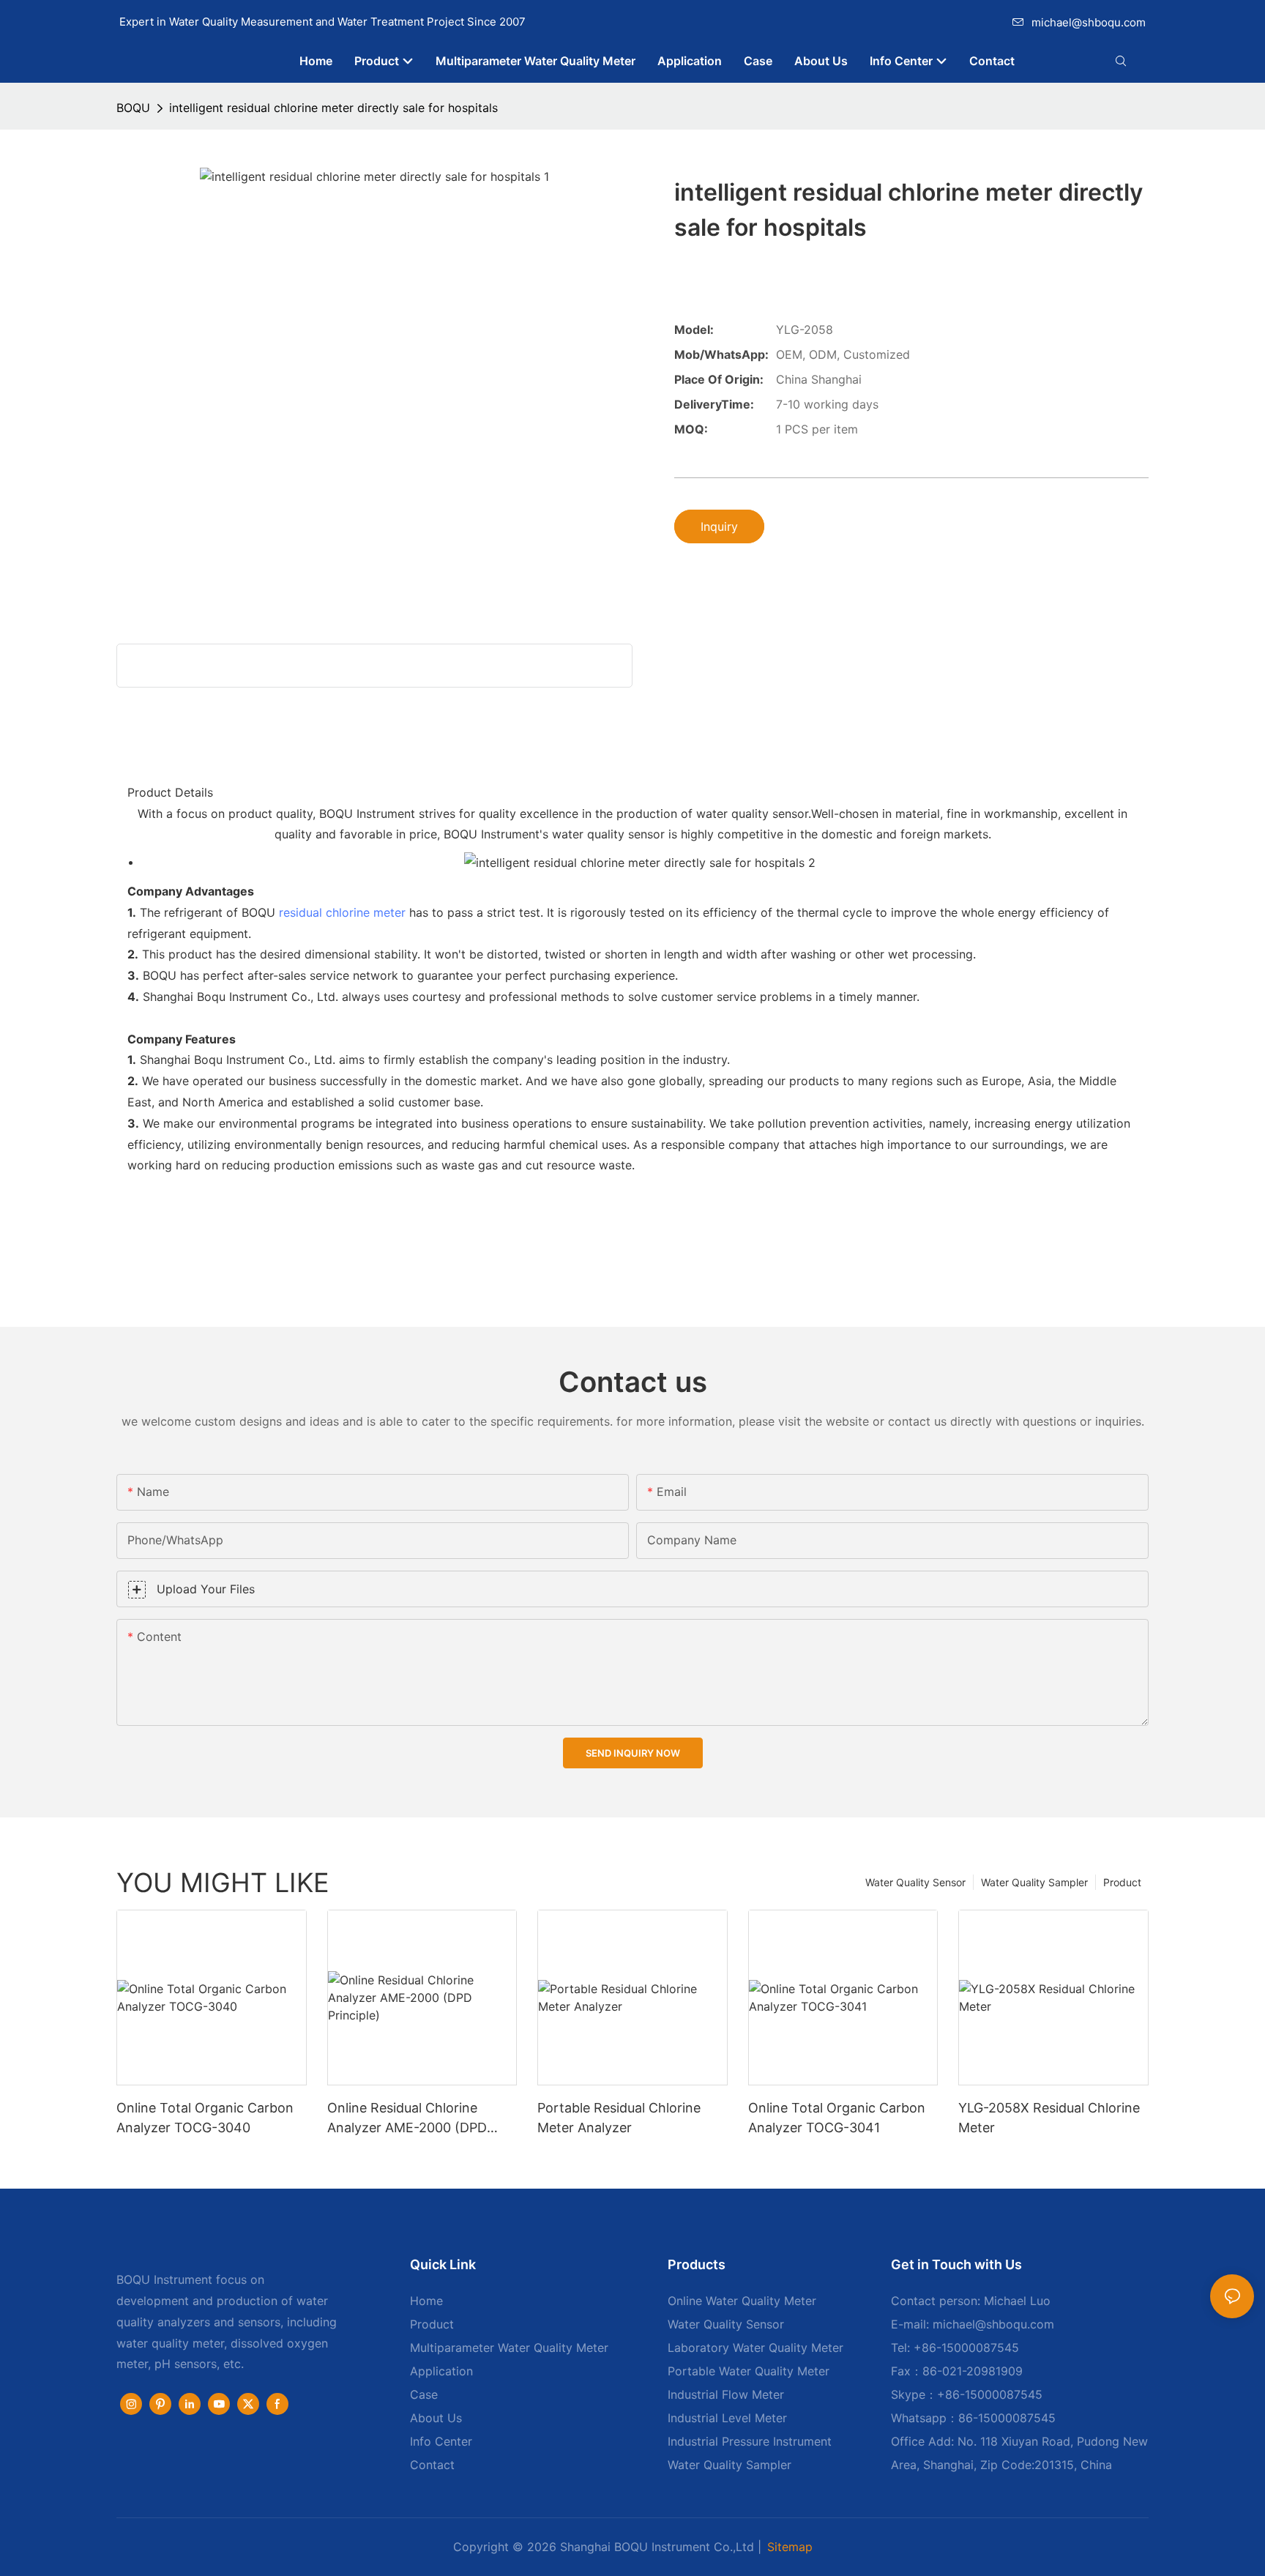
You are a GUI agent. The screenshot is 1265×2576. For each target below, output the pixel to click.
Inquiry (719, 526)
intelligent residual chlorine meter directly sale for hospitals (333, 108)
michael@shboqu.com (1089, 22)
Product (1122, 1882)
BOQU (133, 108)
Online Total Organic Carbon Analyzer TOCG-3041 (837, 2118)
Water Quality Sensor (915, 1882)
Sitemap (790, 2547)
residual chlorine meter (342, 912)
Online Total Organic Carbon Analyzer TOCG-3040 (205, 2118)
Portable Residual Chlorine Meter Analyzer (619, 2118)
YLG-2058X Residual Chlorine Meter (1049, 2118)
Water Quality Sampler (1034, 1882)
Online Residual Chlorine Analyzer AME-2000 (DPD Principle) (407, 2119)
